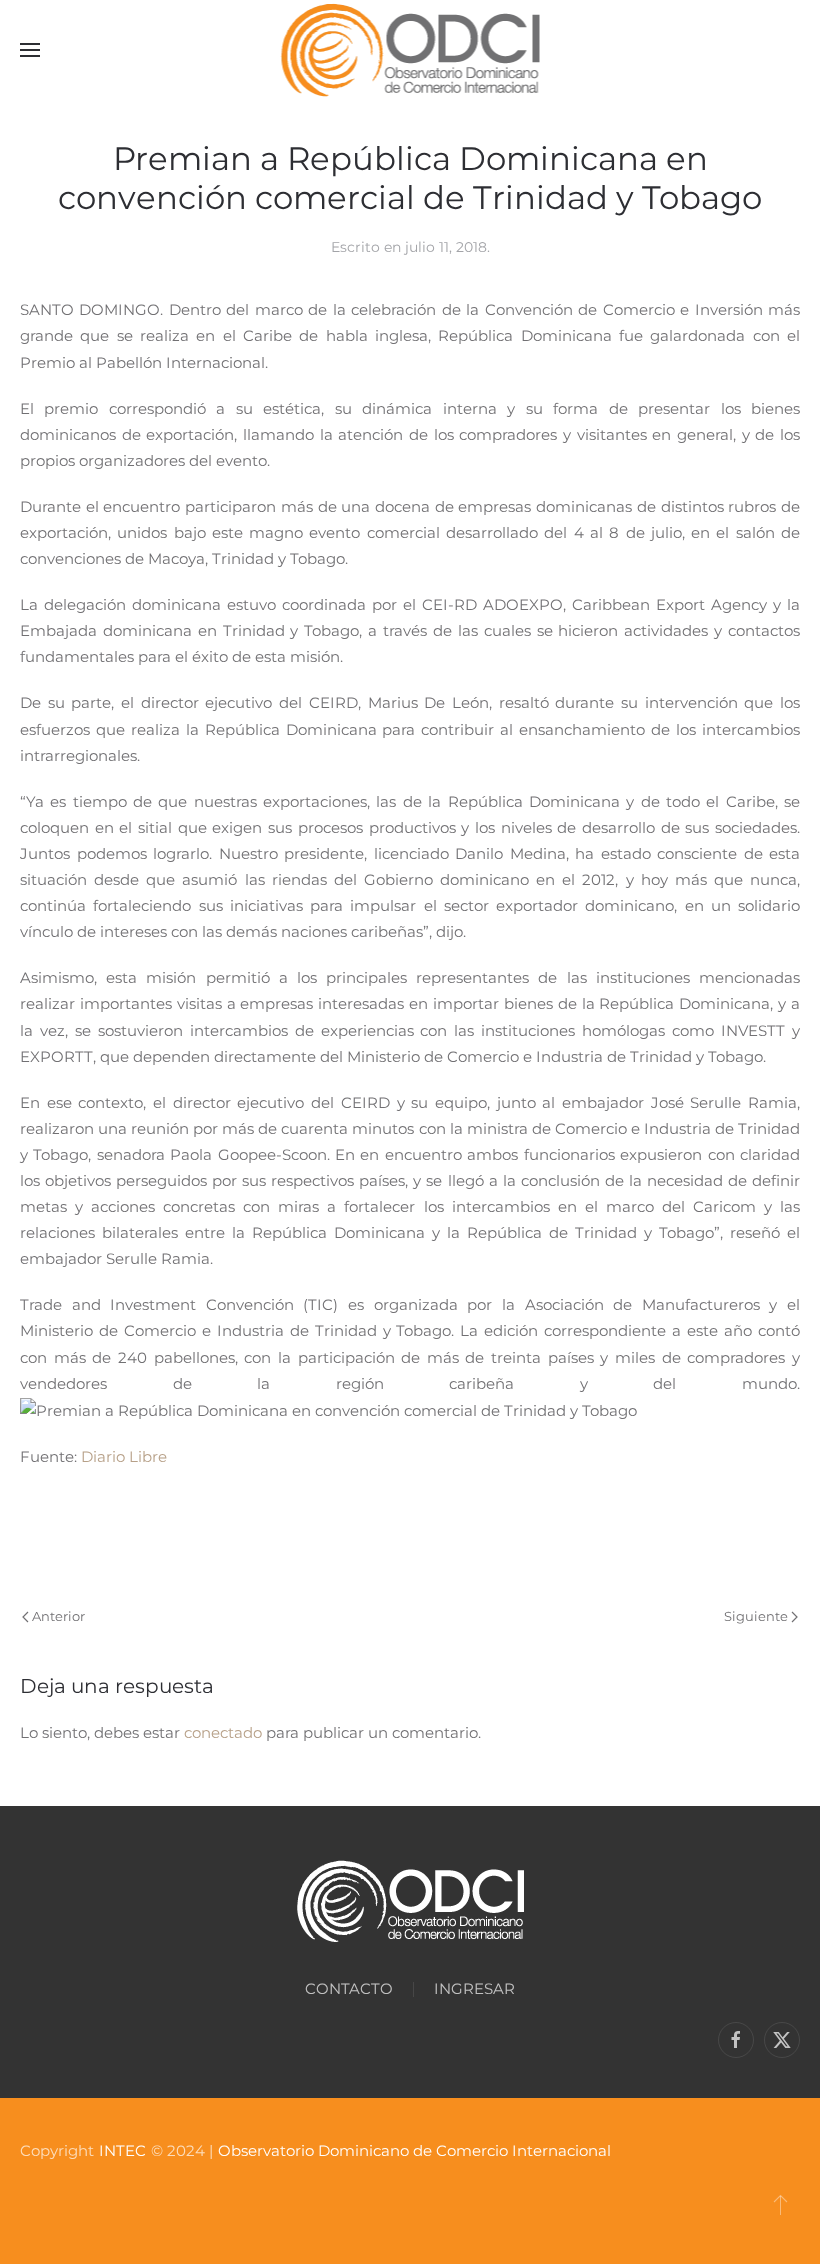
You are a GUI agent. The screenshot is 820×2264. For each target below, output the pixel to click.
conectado (223, 1732)
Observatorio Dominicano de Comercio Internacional (414, 2150)
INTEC (122, 2150)
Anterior (58, 1616)
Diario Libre (124, 1456)
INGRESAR (474, 1988)
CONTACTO (349, 1988)
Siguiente (756, 1616)
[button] (30, 50)
